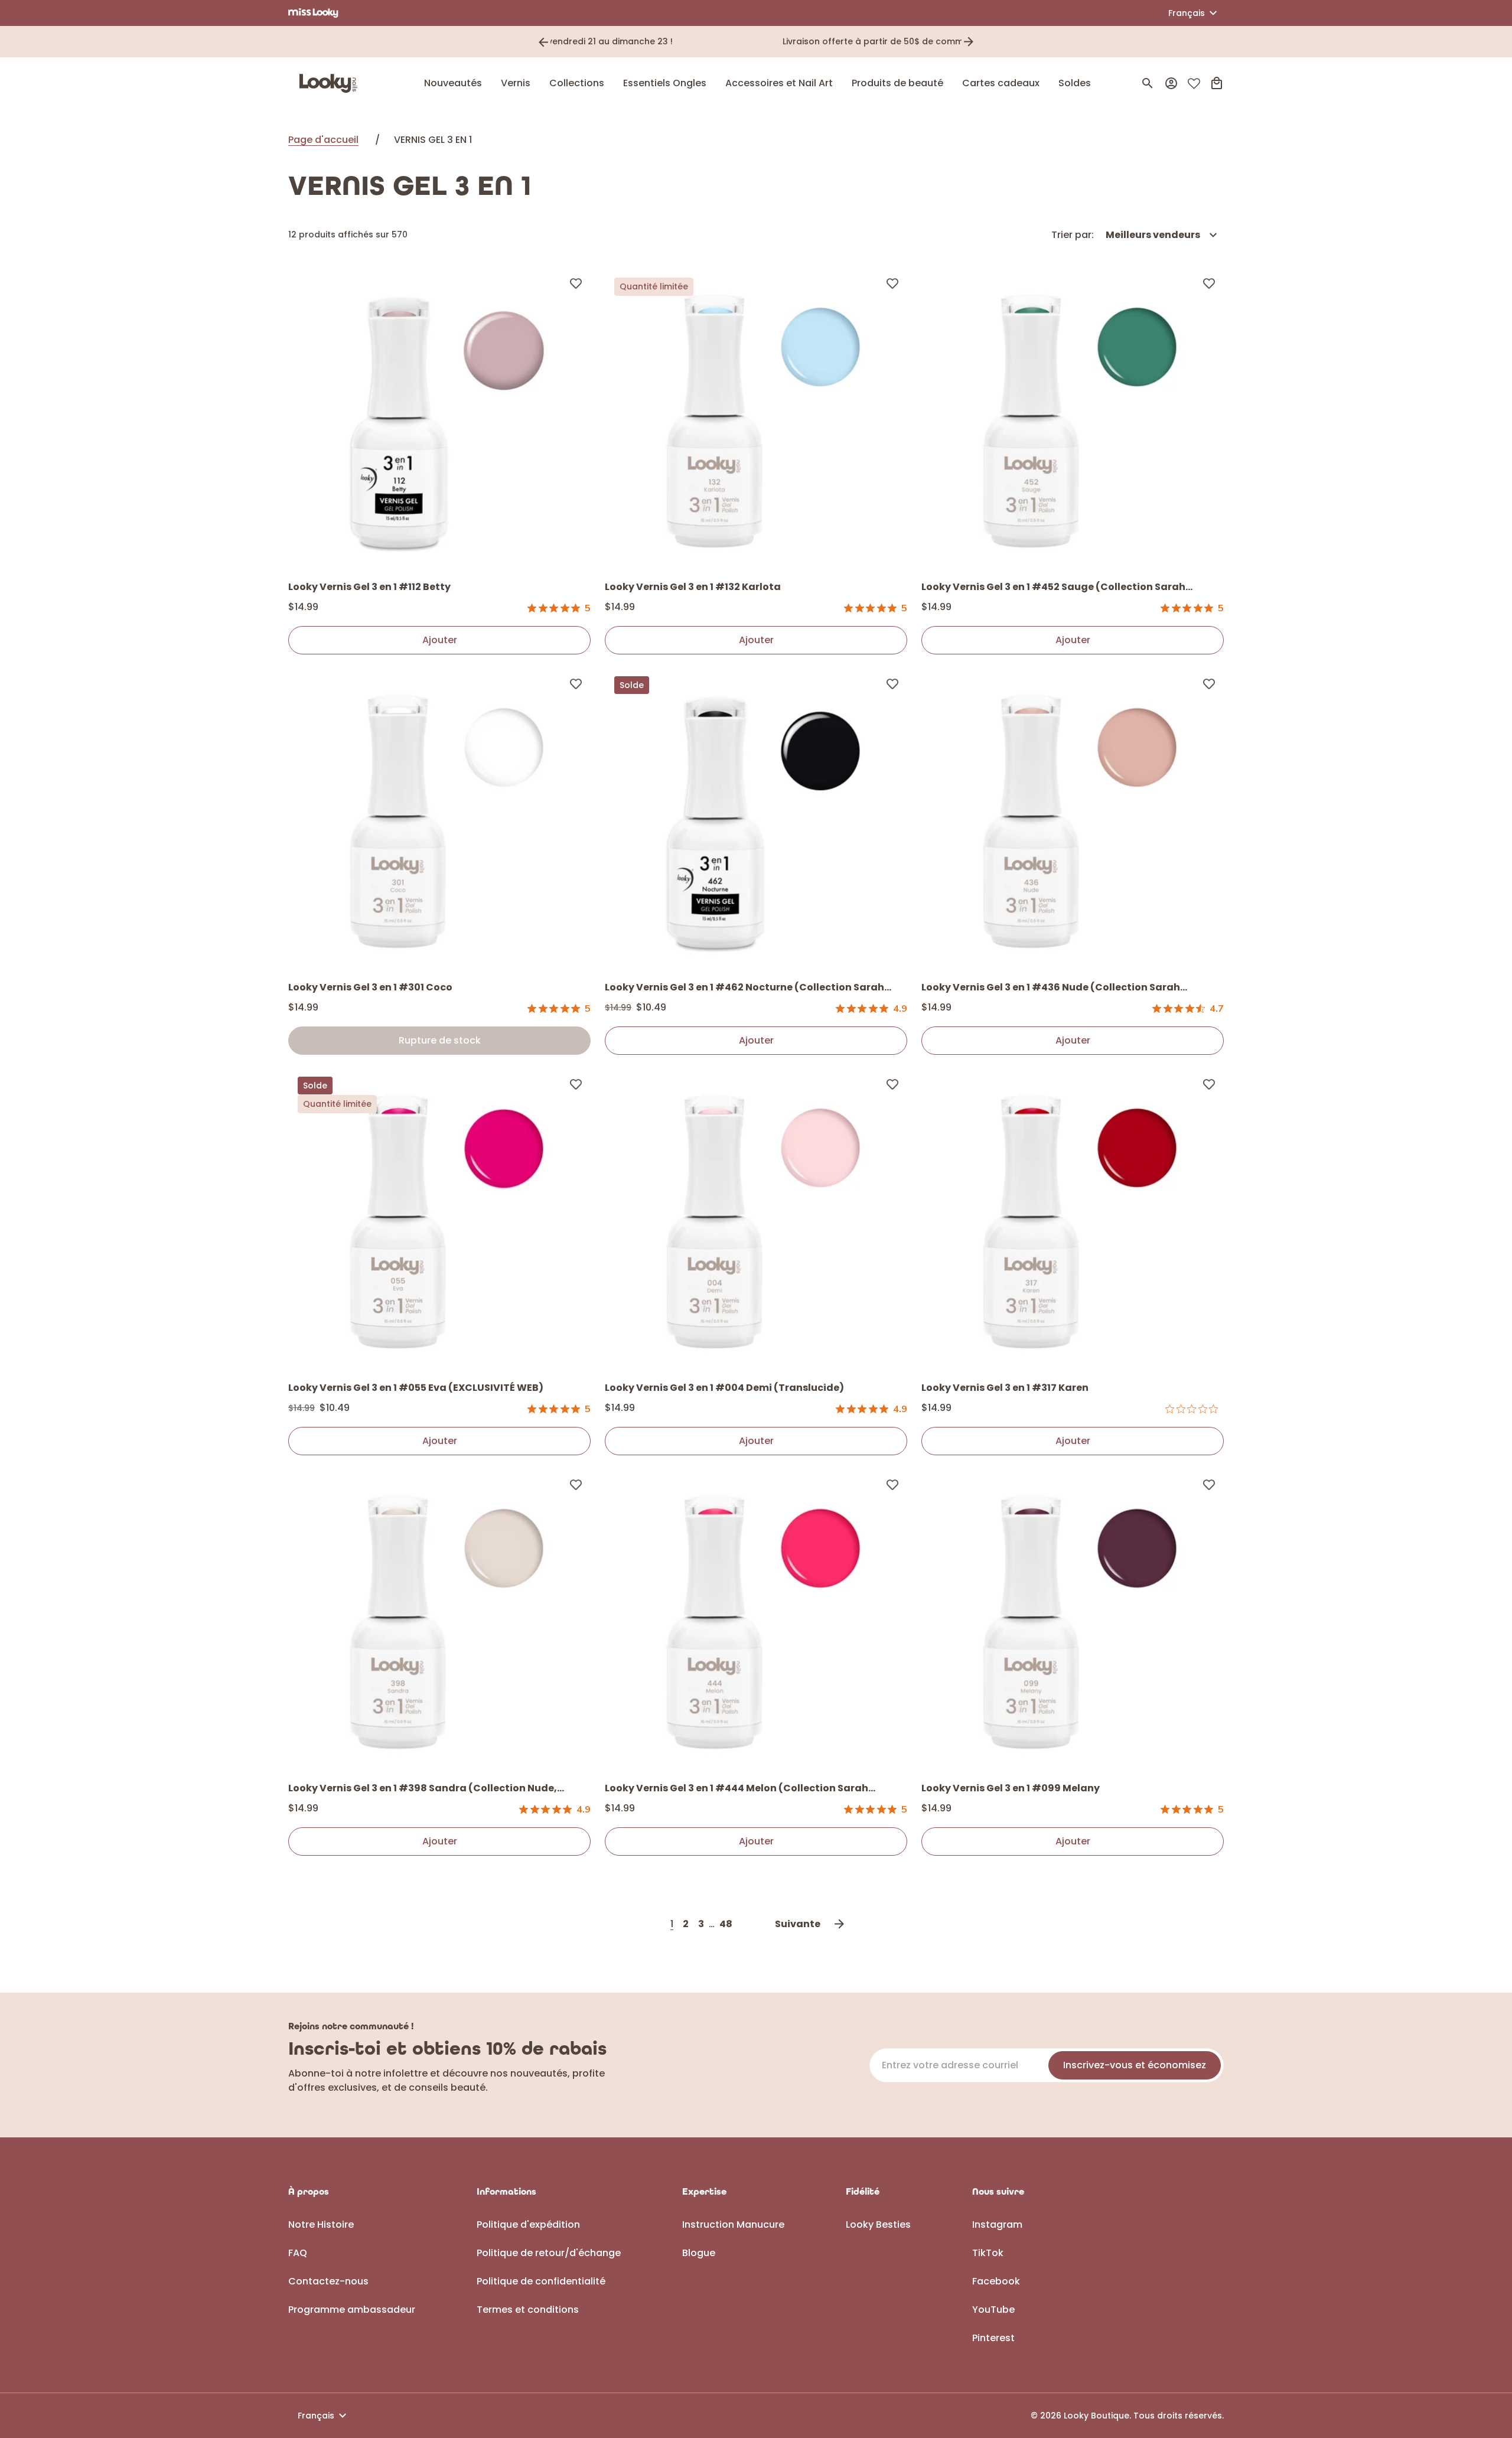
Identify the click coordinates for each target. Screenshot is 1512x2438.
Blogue (699, 2253)
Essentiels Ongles (665, 83)
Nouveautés (453, 83)
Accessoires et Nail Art (779, 83)
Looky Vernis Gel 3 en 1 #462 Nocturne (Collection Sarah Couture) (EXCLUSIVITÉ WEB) (744, 988)
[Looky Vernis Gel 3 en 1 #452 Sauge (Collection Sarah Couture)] (1073, 419)
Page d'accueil (323, 140)
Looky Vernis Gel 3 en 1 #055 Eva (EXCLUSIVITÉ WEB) (416, 1388)
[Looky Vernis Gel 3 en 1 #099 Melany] (1073, 1621)
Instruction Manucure (733, 2224)
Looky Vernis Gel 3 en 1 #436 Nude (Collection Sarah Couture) (1051, 988)
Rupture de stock (440, 1040)
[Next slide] (969, 42)
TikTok (988, 2253)
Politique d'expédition (528, 2224)
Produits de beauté (897, 83)
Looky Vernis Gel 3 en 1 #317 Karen (1005, 1388)
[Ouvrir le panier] (1217, 83)
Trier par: (1073, 235)
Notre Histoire (321, 2224)
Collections (577, 83)
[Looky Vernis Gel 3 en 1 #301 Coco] (439, 820)
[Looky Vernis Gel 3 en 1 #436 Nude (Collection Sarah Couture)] (1073, 820)
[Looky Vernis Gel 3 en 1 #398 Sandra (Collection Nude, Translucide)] (439, 1621)
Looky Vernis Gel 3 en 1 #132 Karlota (693, 587)
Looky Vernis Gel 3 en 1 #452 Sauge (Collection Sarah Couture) (1053, 588)
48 (726, 1924)
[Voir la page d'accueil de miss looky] (313, 13)
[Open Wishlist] (1194, 84)
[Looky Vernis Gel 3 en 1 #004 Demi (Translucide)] (756, 1220)
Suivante (798, 1924)
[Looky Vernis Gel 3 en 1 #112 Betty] (439, 419)
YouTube (993, 2310)
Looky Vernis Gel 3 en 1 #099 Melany (1011, 1788)
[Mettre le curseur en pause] (985, 42)
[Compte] (1171, 83)
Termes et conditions (528, 2310)
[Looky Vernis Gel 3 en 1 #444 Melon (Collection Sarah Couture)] (756, 1621)
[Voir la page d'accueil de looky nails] (331, 83)
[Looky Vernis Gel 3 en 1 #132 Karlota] (756, 419)
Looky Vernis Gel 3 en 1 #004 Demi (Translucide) (724, 1388)
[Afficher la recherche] (1148, 83)
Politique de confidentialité (541, 2281)
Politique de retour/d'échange (549, 2253)
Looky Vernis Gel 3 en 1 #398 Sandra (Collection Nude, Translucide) (423, 1789)
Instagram (997, 2224)
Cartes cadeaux (1001, 83)
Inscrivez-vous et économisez (1135, 2065)
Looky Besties (878, 2224)
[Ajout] (576, 283)
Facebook (996, 2281)
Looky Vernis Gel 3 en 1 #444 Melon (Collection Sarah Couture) (737, 1789)
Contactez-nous (328, 2281)
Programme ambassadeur (352, 2310)
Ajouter (440, 640)
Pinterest (993, 2338)
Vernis (516, 83)
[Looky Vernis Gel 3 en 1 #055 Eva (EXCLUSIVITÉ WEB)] (439, 1220)
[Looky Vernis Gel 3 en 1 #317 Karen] (1073, 1220)
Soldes (1075, 83)
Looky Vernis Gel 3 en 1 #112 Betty (369, 587)
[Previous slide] (543, 42)
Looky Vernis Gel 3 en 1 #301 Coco (370, 987)
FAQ (298, 2253)
